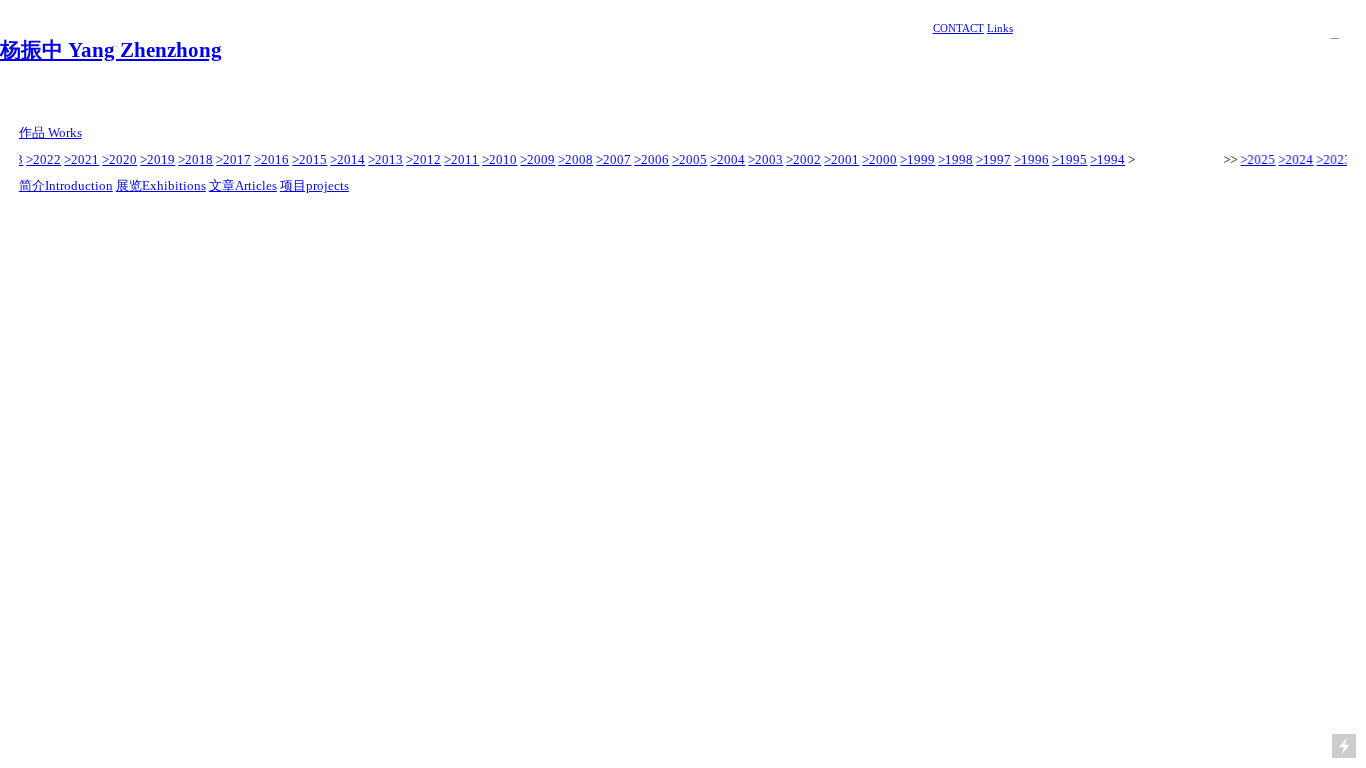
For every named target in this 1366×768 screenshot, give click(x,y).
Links (1000, 28)
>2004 (725, 159)
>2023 (1332, 159)
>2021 (79, 159)
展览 (129, 185)
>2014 (345, 159)
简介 (32, 185)
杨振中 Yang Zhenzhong (111, 50)
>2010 (497, 159)
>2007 (611, 159)
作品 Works (50, 132)
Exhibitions (174, 185)
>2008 (573, 159)
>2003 (763, 159)
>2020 (117, 159)
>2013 (383, 159)
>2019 (155, 159)
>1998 (953, 159)
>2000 (877, 159)
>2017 (231, 159)
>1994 (1105, 159)
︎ (1334, 33)
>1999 (915, 159)
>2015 (307, 159)
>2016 (269, 159)
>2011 (459, 159)
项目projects (314, 185)
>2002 (801, 159)
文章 (222, 185)
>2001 (839, 159)
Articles (256, 185)
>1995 (1067, 159)
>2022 (41, 159)
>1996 (1029, 159)
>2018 (193, 159)
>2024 (1294, 159)
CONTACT (958, 28)
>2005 (687, 159)
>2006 (649, 159)
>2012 (421, 159)
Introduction (79, 185)
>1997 (991, 159)
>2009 (535, 159)
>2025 (1256, 159)
